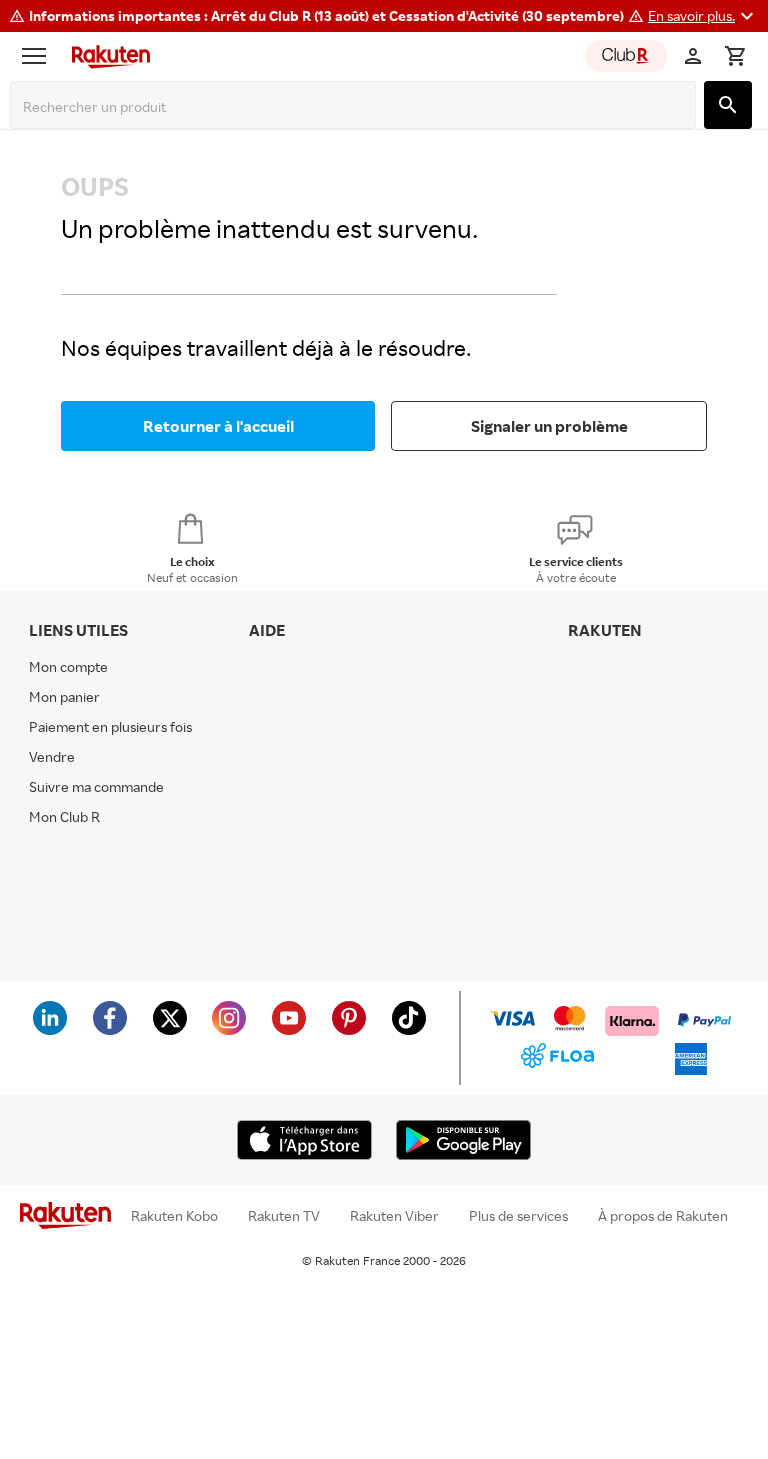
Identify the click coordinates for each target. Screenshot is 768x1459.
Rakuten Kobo (174, 1216)
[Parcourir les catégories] (39, 56)
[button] (703, 16)
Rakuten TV (284, 1216)
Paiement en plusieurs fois (110, 726)
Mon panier (64, 696)
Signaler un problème (549, 426)
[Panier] (735, 56)
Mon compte (68, 666)
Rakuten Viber (394, 1216)
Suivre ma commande (96, 786)
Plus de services (518, 1216)
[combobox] (357, 107)
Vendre (52, 756)
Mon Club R (64, 816)
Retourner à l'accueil (218, 426)
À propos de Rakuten (663, 1216)
